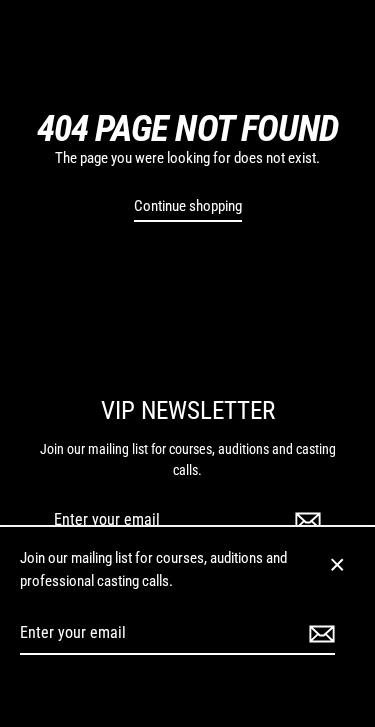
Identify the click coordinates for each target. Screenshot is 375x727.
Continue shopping (188, 206)
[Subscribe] (305, 521)
